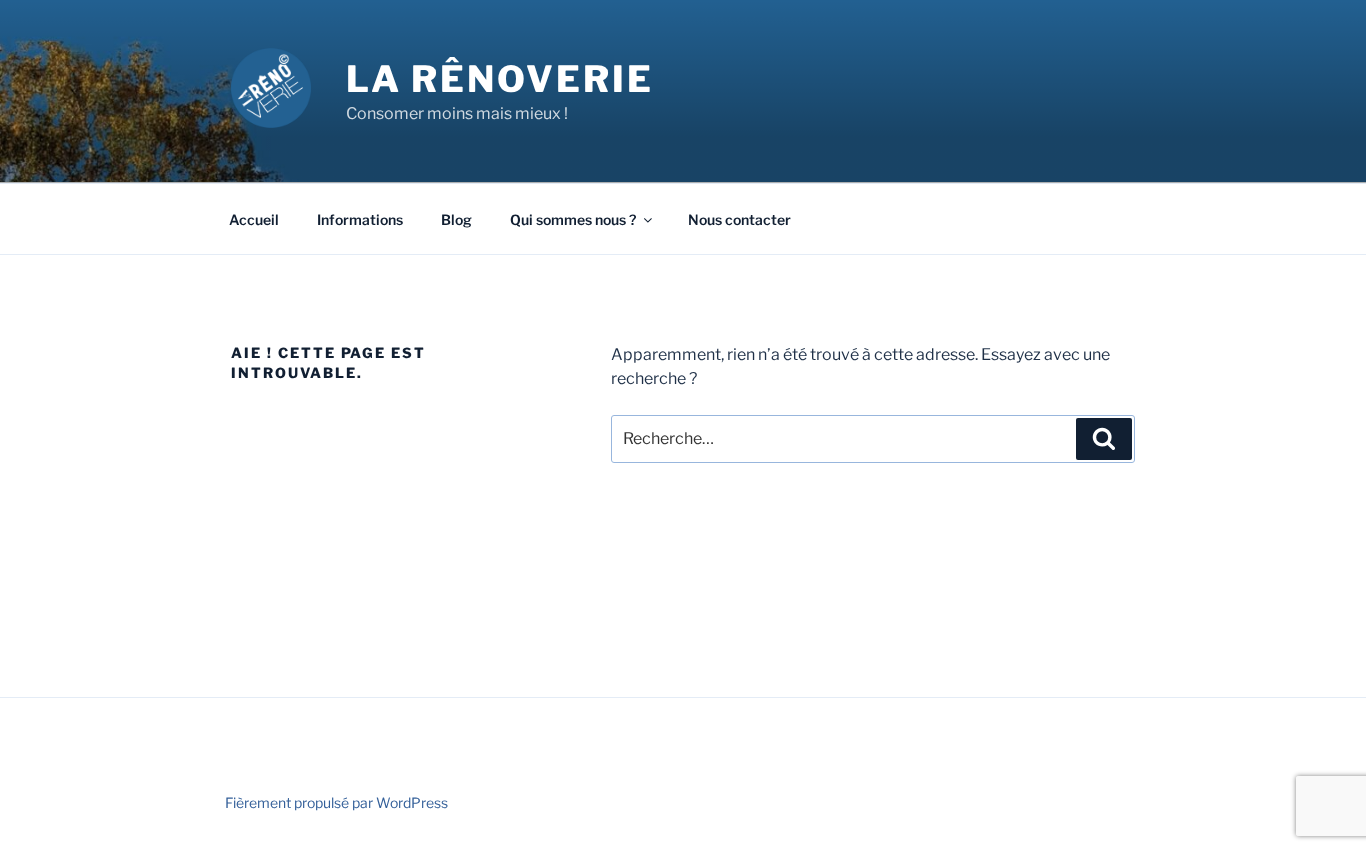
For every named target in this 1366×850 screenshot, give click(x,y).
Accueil (254, 219)
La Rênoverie (500, 79)
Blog (456, 219)
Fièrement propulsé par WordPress (336, 802)
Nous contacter (739, 219)
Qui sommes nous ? (573, 219)
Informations (360, 219)
